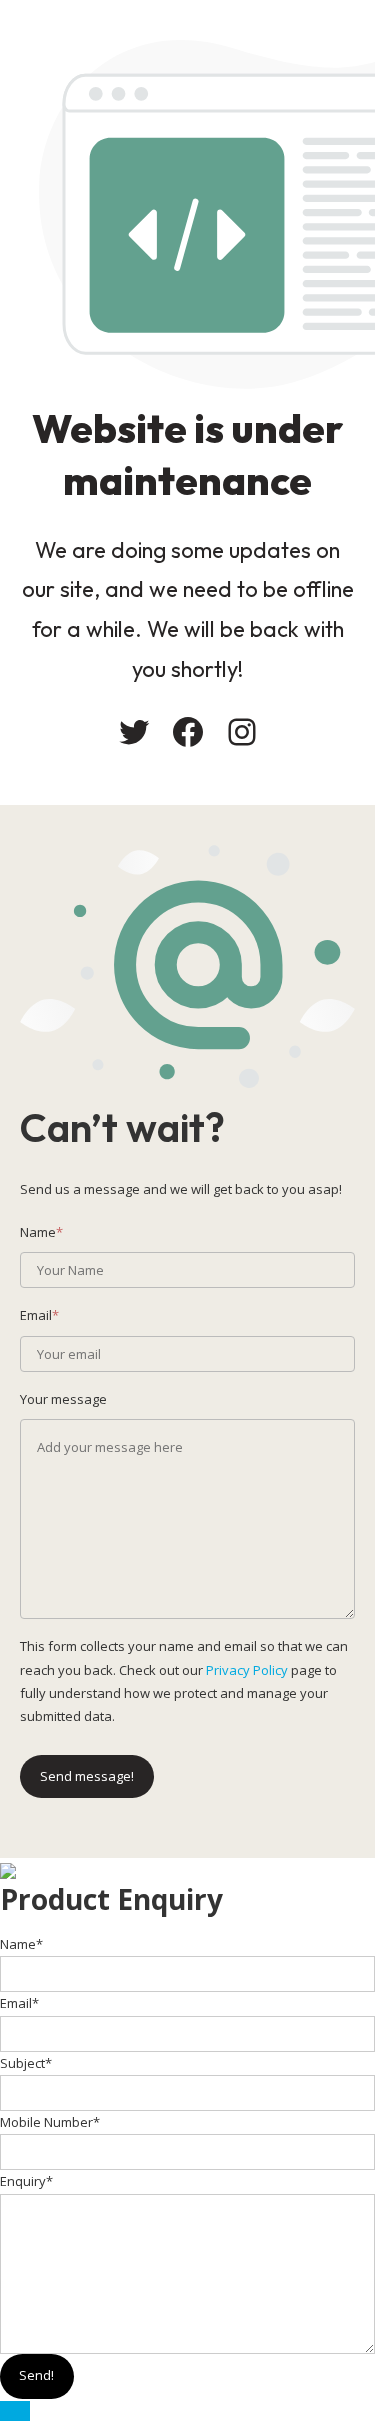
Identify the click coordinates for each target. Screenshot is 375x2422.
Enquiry (26, 2181)
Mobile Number (50, 2122)
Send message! (87, 1776)
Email (19, 2003)
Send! (36, 2375)
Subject (26, 2063)
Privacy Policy (247, 1670)
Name (21, 1944)
